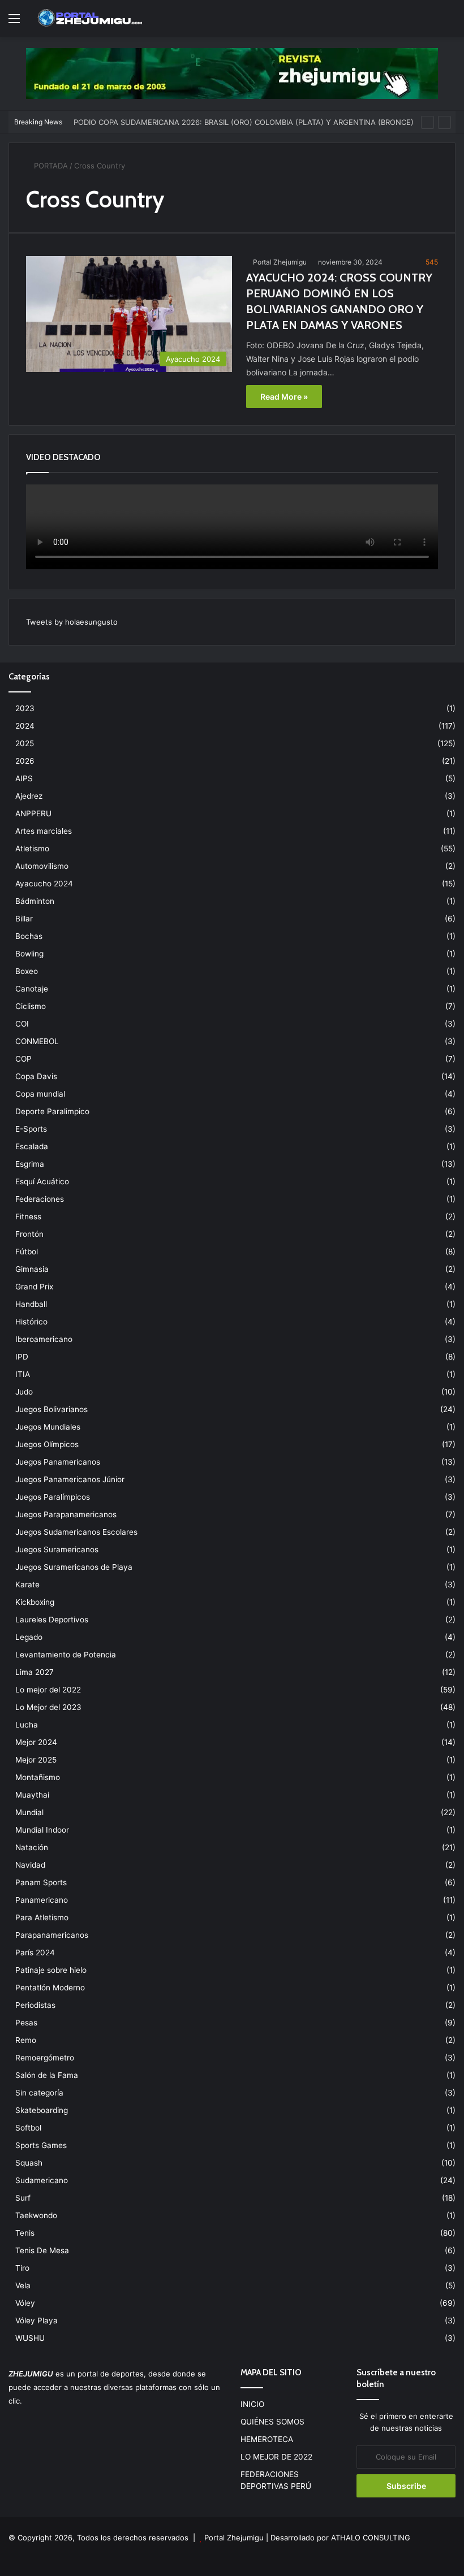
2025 (25, 743)
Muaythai (32, 1795)
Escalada (32, 1146)
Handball (31, 1304)
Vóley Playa (36, 2320)
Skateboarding (42, 2110)
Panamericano (42, 1900)
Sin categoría (39, 2093)
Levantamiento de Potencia (66, 1655)
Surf (23, 2198)
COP (23, 1059)
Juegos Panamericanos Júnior (70, 1479)
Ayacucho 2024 (44, 884)
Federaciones (40, 1199)
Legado (29, 1637)
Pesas (26, 2023)
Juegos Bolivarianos (51, 1409)
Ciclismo (31, 1006)
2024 (25, 726)
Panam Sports (41, 1882)
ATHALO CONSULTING (371, 2538)
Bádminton (35, 901)
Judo (24, 1392)
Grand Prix (34, 1287)
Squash (29, 2163)
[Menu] (14, 22)
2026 (25, 761)
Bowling (29, 954)
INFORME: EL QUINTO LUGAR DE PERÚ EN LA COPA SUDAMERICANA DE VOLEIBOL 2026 (231, 123)
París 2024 (35, 1952)
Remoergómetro (45, 2058)
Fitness (28, 1216)
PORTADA (50, 166)
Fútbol (27, 1252)
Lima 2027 (35, 1672)
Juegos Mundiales (48, 1427)
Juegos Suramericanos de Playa (74, 1567)
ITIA (23, 1374)
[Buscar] (450, 22)
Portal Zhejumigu (280, 262)
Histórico (31, 1322)
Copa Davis (36, 1076)
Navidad (30, 1865)
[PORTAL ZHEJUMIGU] (91, 18)
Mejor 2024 (36, 1742)
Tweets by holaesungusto (72, 622)
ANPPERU (33, 813)
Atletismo (32, 848)
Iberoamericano (44, 1339)
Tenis (25, 2233)
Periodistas (35, 2005)
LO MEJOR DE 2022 (276, 2457)
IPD (22, 1357)
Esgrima (30, 1164)
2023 (25, 708)
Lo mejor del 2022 (48, 1690)
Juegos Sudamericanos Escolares (76, 1532)
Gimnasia (32, 1269)
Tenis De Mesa (42, 2250)
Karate (27, 1584)
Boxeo (27, 971)
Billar (24, 919)
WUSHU (30, 2338)
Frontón (29, 1234)
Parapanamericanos (52, 1935)
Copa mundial (40, 1094)
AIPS (24, 778)
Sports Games (41, 2145)
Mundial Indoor (42, 1830)
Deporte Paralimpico (52, 1111)
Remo (26, 2040)
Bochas (29, 936)
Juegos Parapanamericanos (66, 1514)
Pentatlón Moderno (50, 1988)
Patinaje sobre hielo (51, 1970)
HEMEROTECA (267, 2439)
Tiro (22, 2268)
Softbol (28, 2128)
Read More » (284, 397)
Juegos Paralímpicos (53, 1497)
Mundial (29, 1812)
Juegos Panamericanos (58, 1462)
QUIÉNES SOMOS (272, 2422)
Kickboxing (35, 1602)
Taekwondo (36, 2215)
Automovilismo (42, 866)
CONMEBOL (37, 1041)
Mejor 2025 (36, 1760)
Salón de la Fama (47, 2075)
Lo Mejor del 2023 (48, 1707)
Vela (23, 2285)
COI (22, 1024)
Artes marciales (44, 831)
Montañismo (38, 1777)
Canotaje (32, 989)
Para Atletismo (42, 1917)
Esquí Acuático (42, 1181)
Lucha (27, 1725)
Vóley (25, 2303)
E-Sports (31, 1129)
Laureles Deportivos (52, 1620)
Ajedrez (29, 796)
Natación (32, 1847)
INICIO (252, 2404)
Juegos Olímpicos (47, 1444)
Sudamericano (42, 2180)
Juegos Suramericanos (57, 1549)
